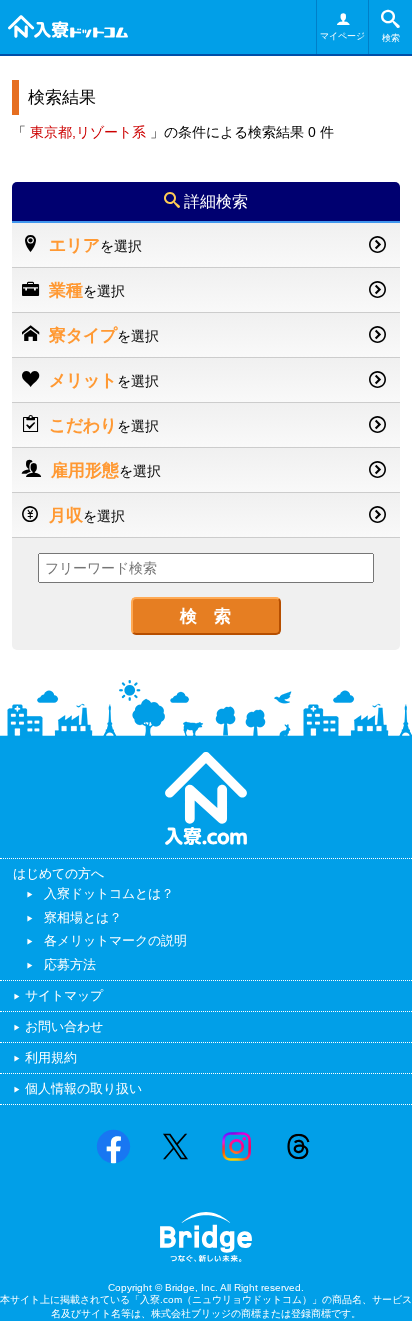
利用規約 (51, 1057)
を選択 (95, 245)
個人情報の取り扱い (83, 1088)
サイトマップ (64, 995)
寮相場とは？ (83, 917)
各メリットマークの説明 (115, 940)
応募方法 (70, 964)
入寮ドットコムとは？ (109, 893)
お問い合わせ (64, 1026)
